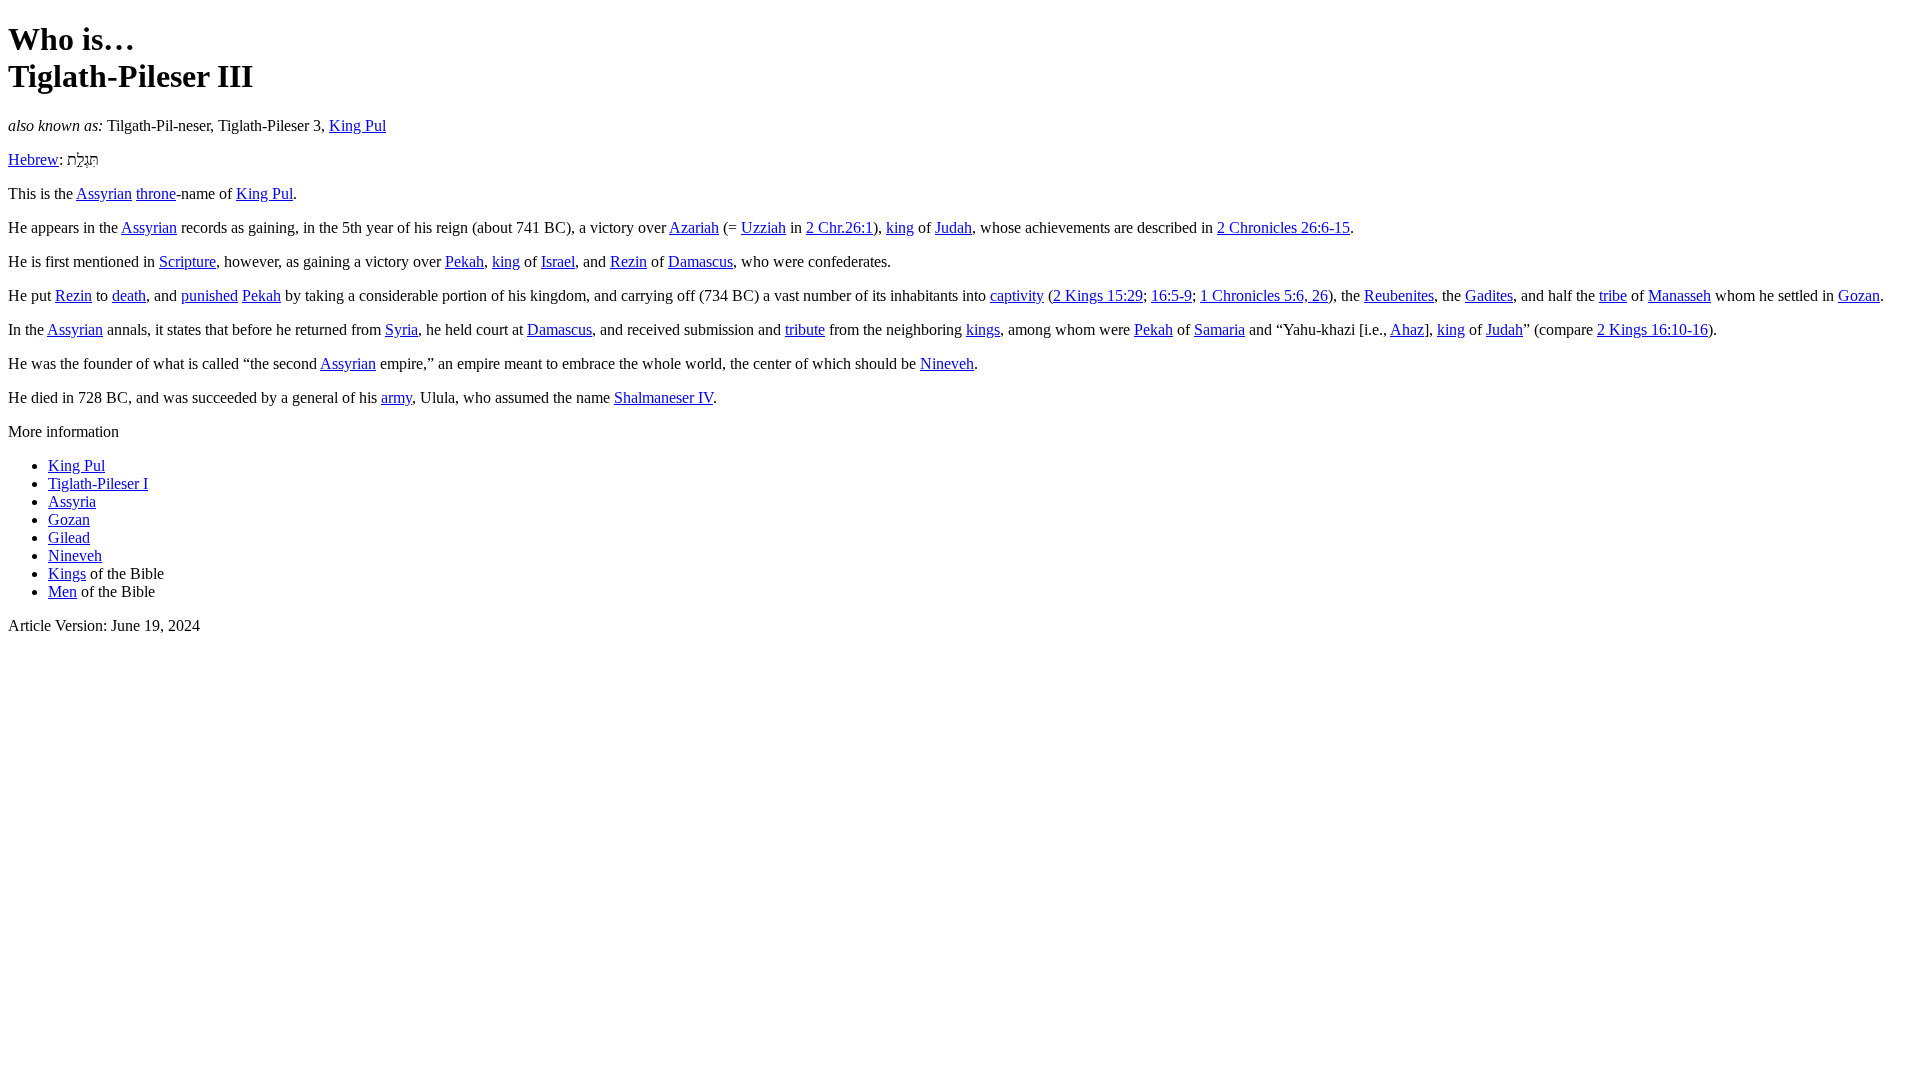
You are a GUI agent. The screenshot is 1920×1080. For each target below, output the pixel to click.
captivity (1017, 295)
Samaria (1219, 329)
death (129, 295)
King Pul (357, 125)
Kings (67, 573)
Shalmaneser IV (663, 397)
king (900, 227)
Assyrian (104, 193)
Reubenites (1399, 295)
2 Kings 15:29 (1098, 295)
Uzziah (763, 227)
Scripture (187, 261)
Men (62, 591)
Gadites (1489, 295)
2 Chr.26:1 (839, 227)
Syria (401, 329)
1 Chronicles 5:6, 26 (1264, 295)
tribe (1613, 295)
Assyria (72, 501)
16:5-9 (1171, 295)
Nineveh (947, 363)
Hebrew (33, 159)
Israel (558, 261)
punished (209, 295)
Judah (953, 227)
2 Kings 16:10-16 (1652, 329)
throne (156, 193)
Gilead (69, 537)
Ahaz (1407, 329)
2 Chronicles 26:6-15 (1283, 227)
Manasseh (1679, 295)
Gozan (1859, 295)
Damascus (700, 261)
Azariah (694, 227)
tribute (805, 329)
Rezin (628, 261)
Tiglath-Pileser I (98, 483)
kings (983, 329)
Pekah (464, 261)
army (396, 397)
